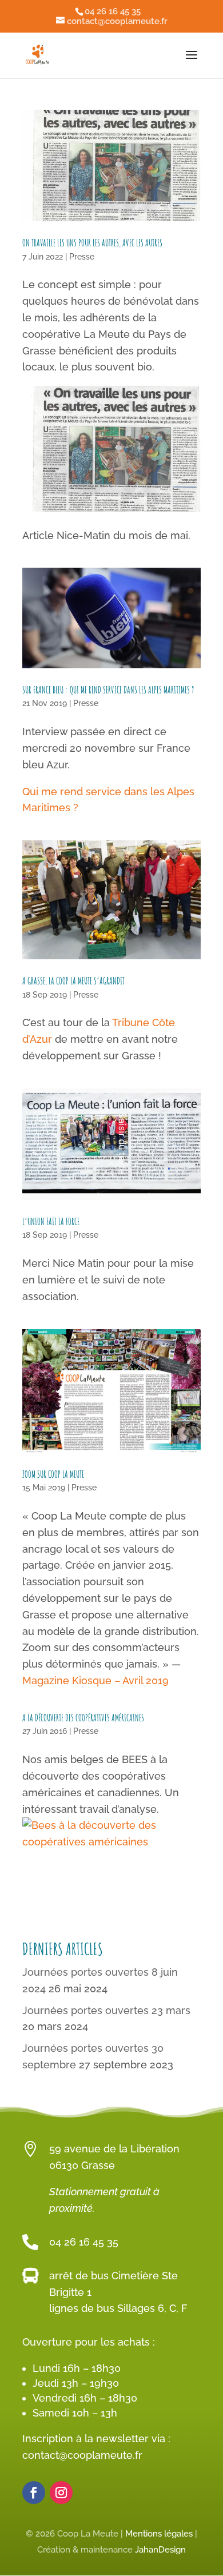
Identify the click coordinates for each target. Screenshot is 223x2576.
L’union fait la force (51, 1222)
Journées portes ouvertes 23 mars (106, 2010)
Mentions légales (159, 2534)
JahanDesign (160, 2550)
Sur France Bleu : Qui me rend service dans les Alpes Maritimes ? (108, 690)
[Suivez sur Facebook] (34, 2493)
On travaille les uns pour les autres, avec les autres (92, 243)
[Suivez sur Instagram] (61, 2493)
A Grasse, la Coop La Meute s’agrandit (73, 981)
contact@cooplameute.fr (82, 2455)
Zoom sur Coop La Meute (53, 1474)
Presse (82, 257)
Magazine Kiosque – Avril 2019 (95, 1680)
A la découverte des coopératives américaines (83, 1718)
